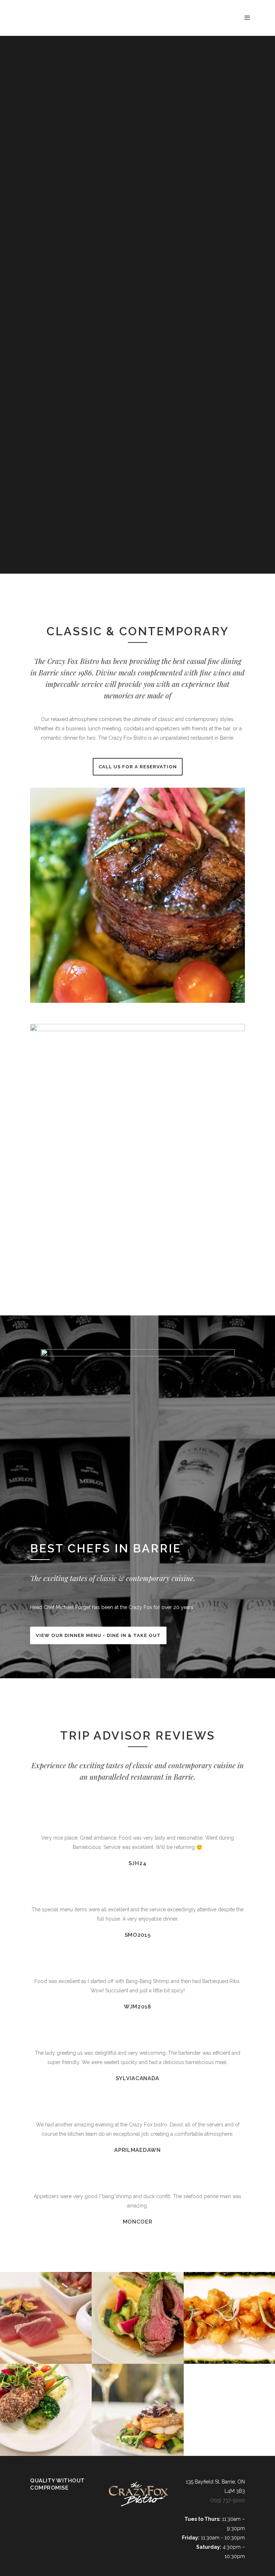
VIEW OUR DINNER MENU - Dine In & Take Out (98, 1635)
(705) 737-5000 (228, 2500)
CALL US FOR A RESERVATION (138, 767)
